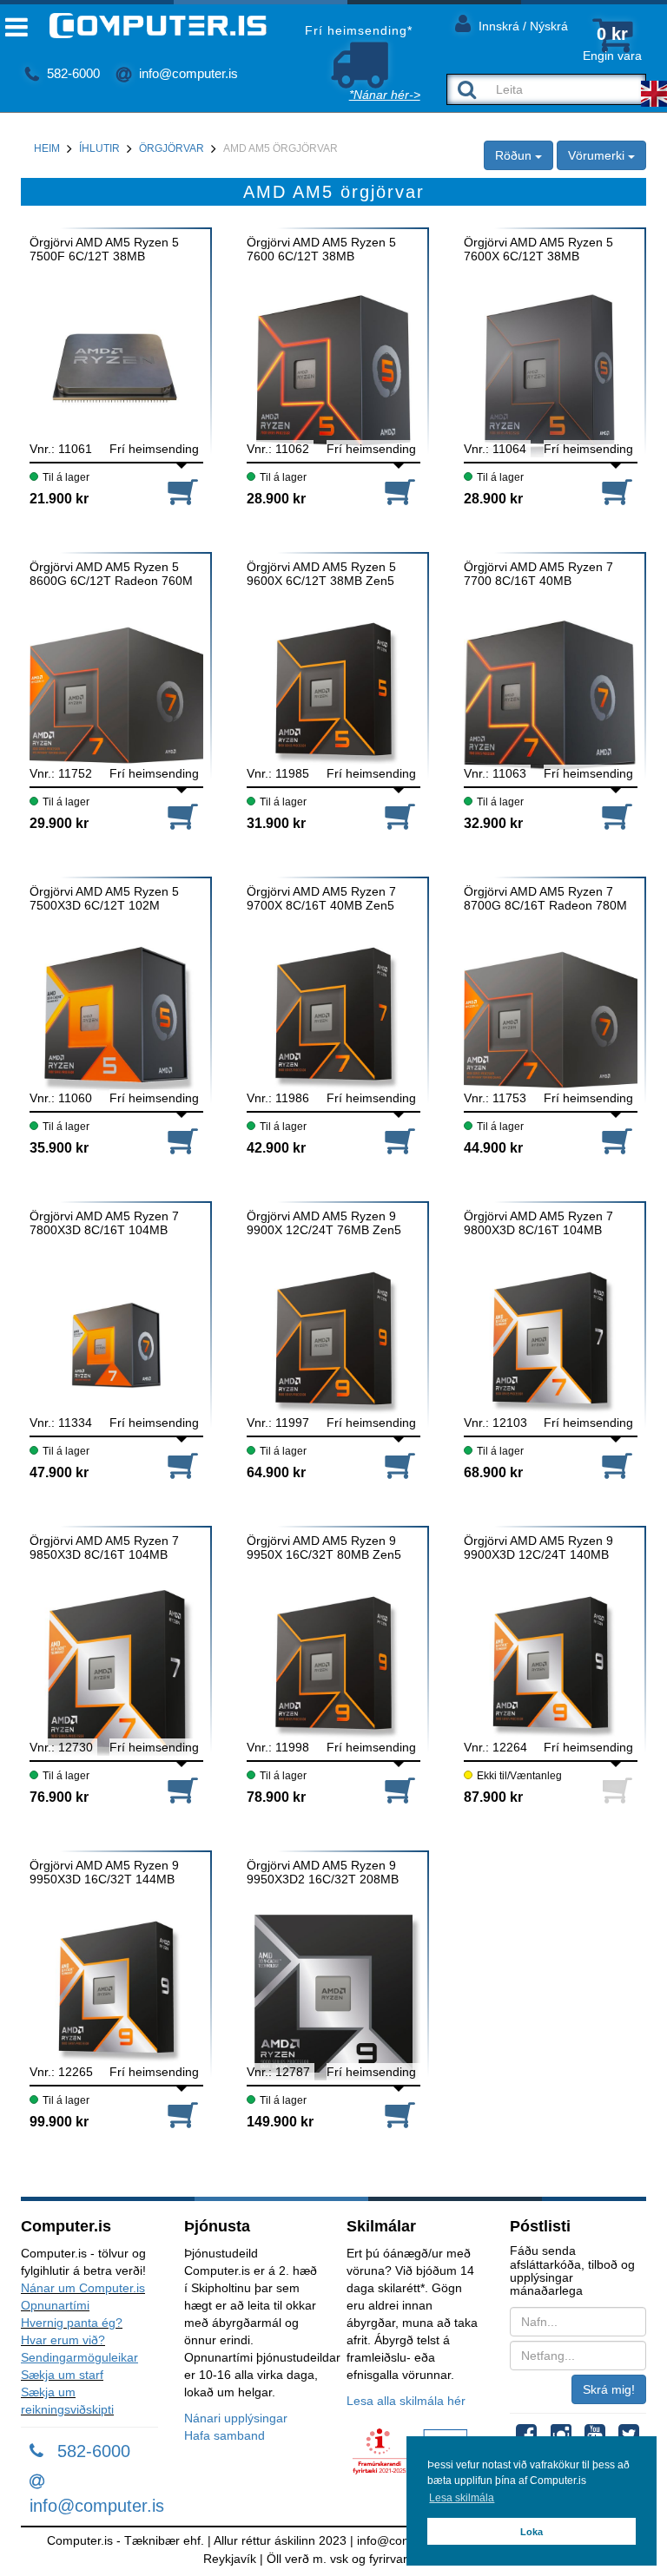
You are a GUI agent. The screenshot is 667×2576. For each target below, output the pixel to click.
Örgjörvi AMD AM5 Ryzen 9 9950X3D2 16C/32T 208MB (323, 1872)
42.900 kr (276, 1148)
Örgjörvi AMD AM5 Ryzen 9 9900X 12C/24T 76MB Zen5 (324, 1223)
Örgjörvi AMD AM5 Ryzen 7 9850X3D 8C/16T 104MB (104, 1548)
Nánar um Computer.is (83, 2288)
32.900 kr (493, 823)
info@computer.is (187, 73)
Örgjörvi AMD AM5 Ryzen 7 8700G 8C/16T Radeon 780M (545, 898)
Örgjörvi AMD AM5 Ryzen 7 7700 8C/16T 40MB (538, 574)
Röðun (515, 155)
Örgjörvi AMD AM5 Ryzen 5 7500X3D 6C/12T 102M (104, 898)
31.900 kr (276, 823)
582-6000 (72, 73)
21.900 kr (59, 499)
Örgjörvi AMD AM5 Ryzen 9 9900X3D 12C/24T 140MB (538, 1548)
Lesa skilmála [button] (462, 2498)
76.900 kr (59, 1797)
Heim (47, 148)
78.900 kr (276, 1797)
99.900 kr (59, 2122)
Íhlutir (99, 148)
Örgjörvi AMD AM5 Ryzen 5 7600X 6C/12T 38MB (538, 249)
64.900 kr (276, 1472)
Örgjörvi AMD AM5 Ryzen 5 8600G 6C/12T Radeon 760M (111, 574)
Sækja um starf (62, 2375)
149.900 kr (280, 2122)
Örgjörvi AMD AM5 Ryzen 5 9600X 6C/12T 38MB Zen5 (321, 574)
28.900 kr (276, 499)
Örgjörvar (172, 148)
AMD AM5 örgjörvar (281, 148)
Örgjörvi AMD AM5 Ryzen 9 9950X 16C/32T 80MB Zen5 (324, 1548)
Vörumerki (598, 155)
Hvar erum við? (63, 2340)
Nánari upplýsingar (236, 2418)
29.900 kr (59, 823)
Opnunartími (55, 2305)
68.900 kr (493, 1472)
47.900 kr (59, 1472)
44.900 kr (493, 1148)
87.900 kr (493, 1797)
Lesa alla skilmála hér (406, 2401)
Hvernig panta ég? (72, 2323)
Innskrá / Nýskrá (522, 26)
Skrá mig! (609, 2389)
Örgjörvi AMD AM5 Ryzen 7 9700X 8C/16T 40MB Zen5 (321, 898)
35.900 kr (59, 1148)
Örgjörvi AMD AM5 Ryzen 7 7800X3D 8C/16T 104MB (104, 1223)
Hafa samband (225, 2435)
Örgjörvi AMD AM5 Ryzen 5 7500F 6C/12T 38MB (104, 249)
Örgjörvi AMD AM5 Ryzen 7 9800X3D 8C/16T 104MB (538, 1223)
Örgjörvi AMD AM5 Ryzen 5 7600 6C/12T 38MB (321, 249)
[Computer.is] (144, 26)
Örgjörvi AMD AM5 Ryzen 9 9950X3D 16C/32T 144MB (104, 1872)
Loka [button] (532, 2532)
